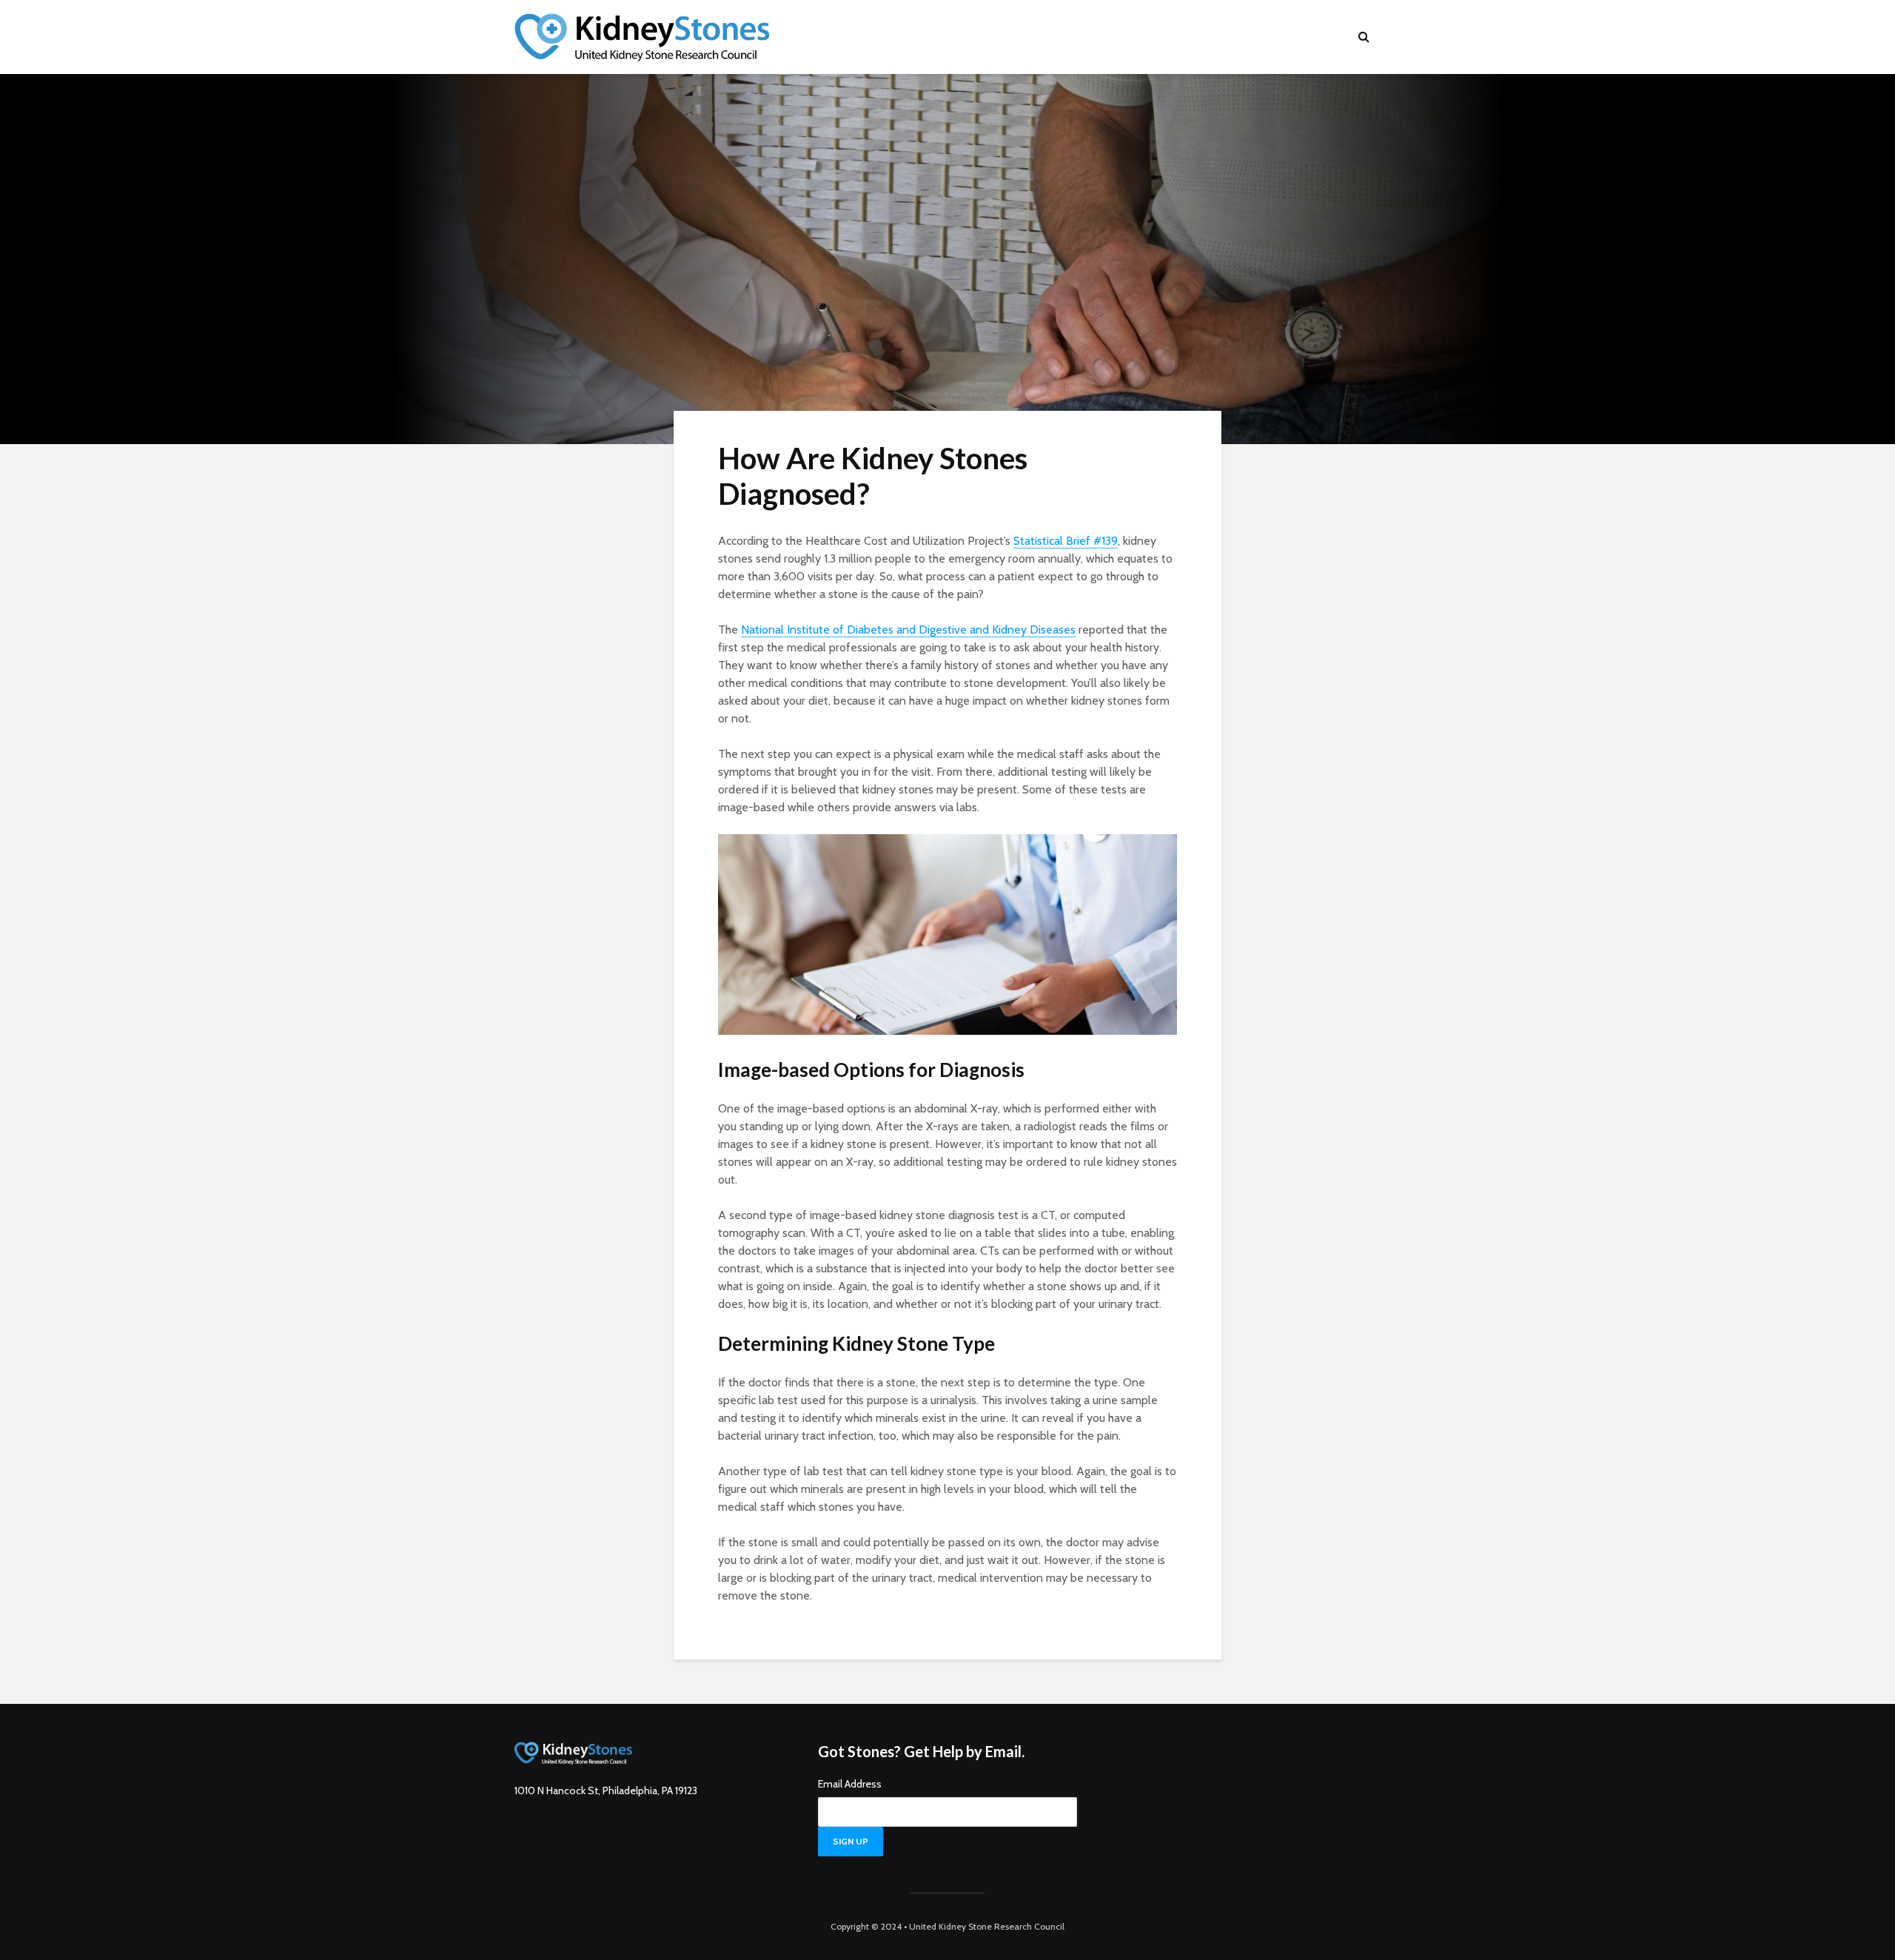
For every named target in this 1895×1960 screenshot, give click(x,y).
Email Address (850, 1784)
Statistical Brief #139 (1066, 541)
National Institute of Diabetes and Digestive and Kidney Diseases (908, 630)
